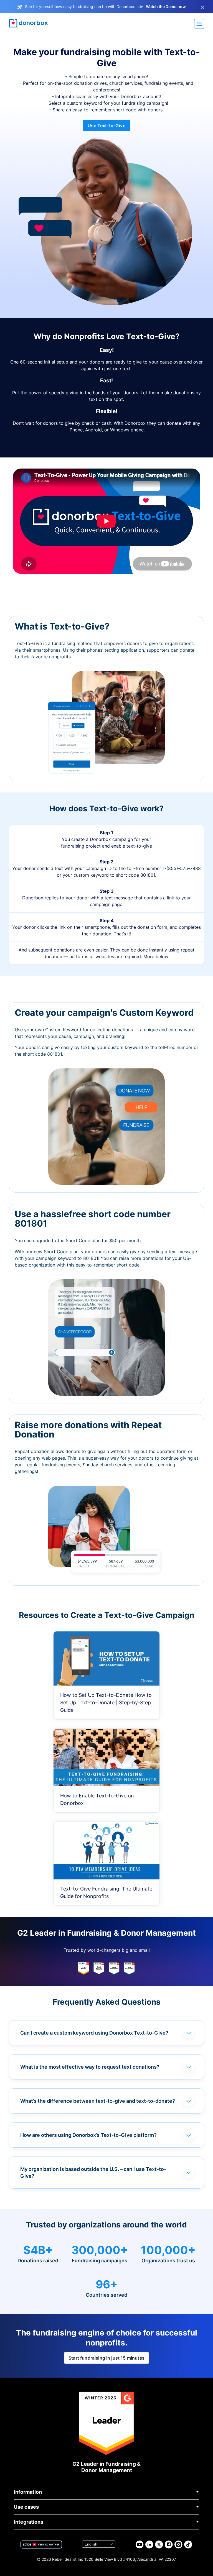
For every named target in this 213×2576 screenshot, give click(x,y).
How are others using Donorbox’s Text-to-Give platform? (88, 2135)
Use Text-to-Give (106, 126)
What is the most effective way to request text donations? (90, 2067)
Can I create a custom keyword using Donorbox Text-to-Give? (94, 2033)
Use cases (26, 2507)
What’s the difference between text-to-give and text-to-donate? (98, 2101)
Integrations (29, 2522)
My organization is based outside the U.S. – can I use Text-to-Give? (93, 2173)
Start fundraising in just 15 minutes (106, 2358)
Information (28, 2492)
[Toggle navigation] (199, 24)
